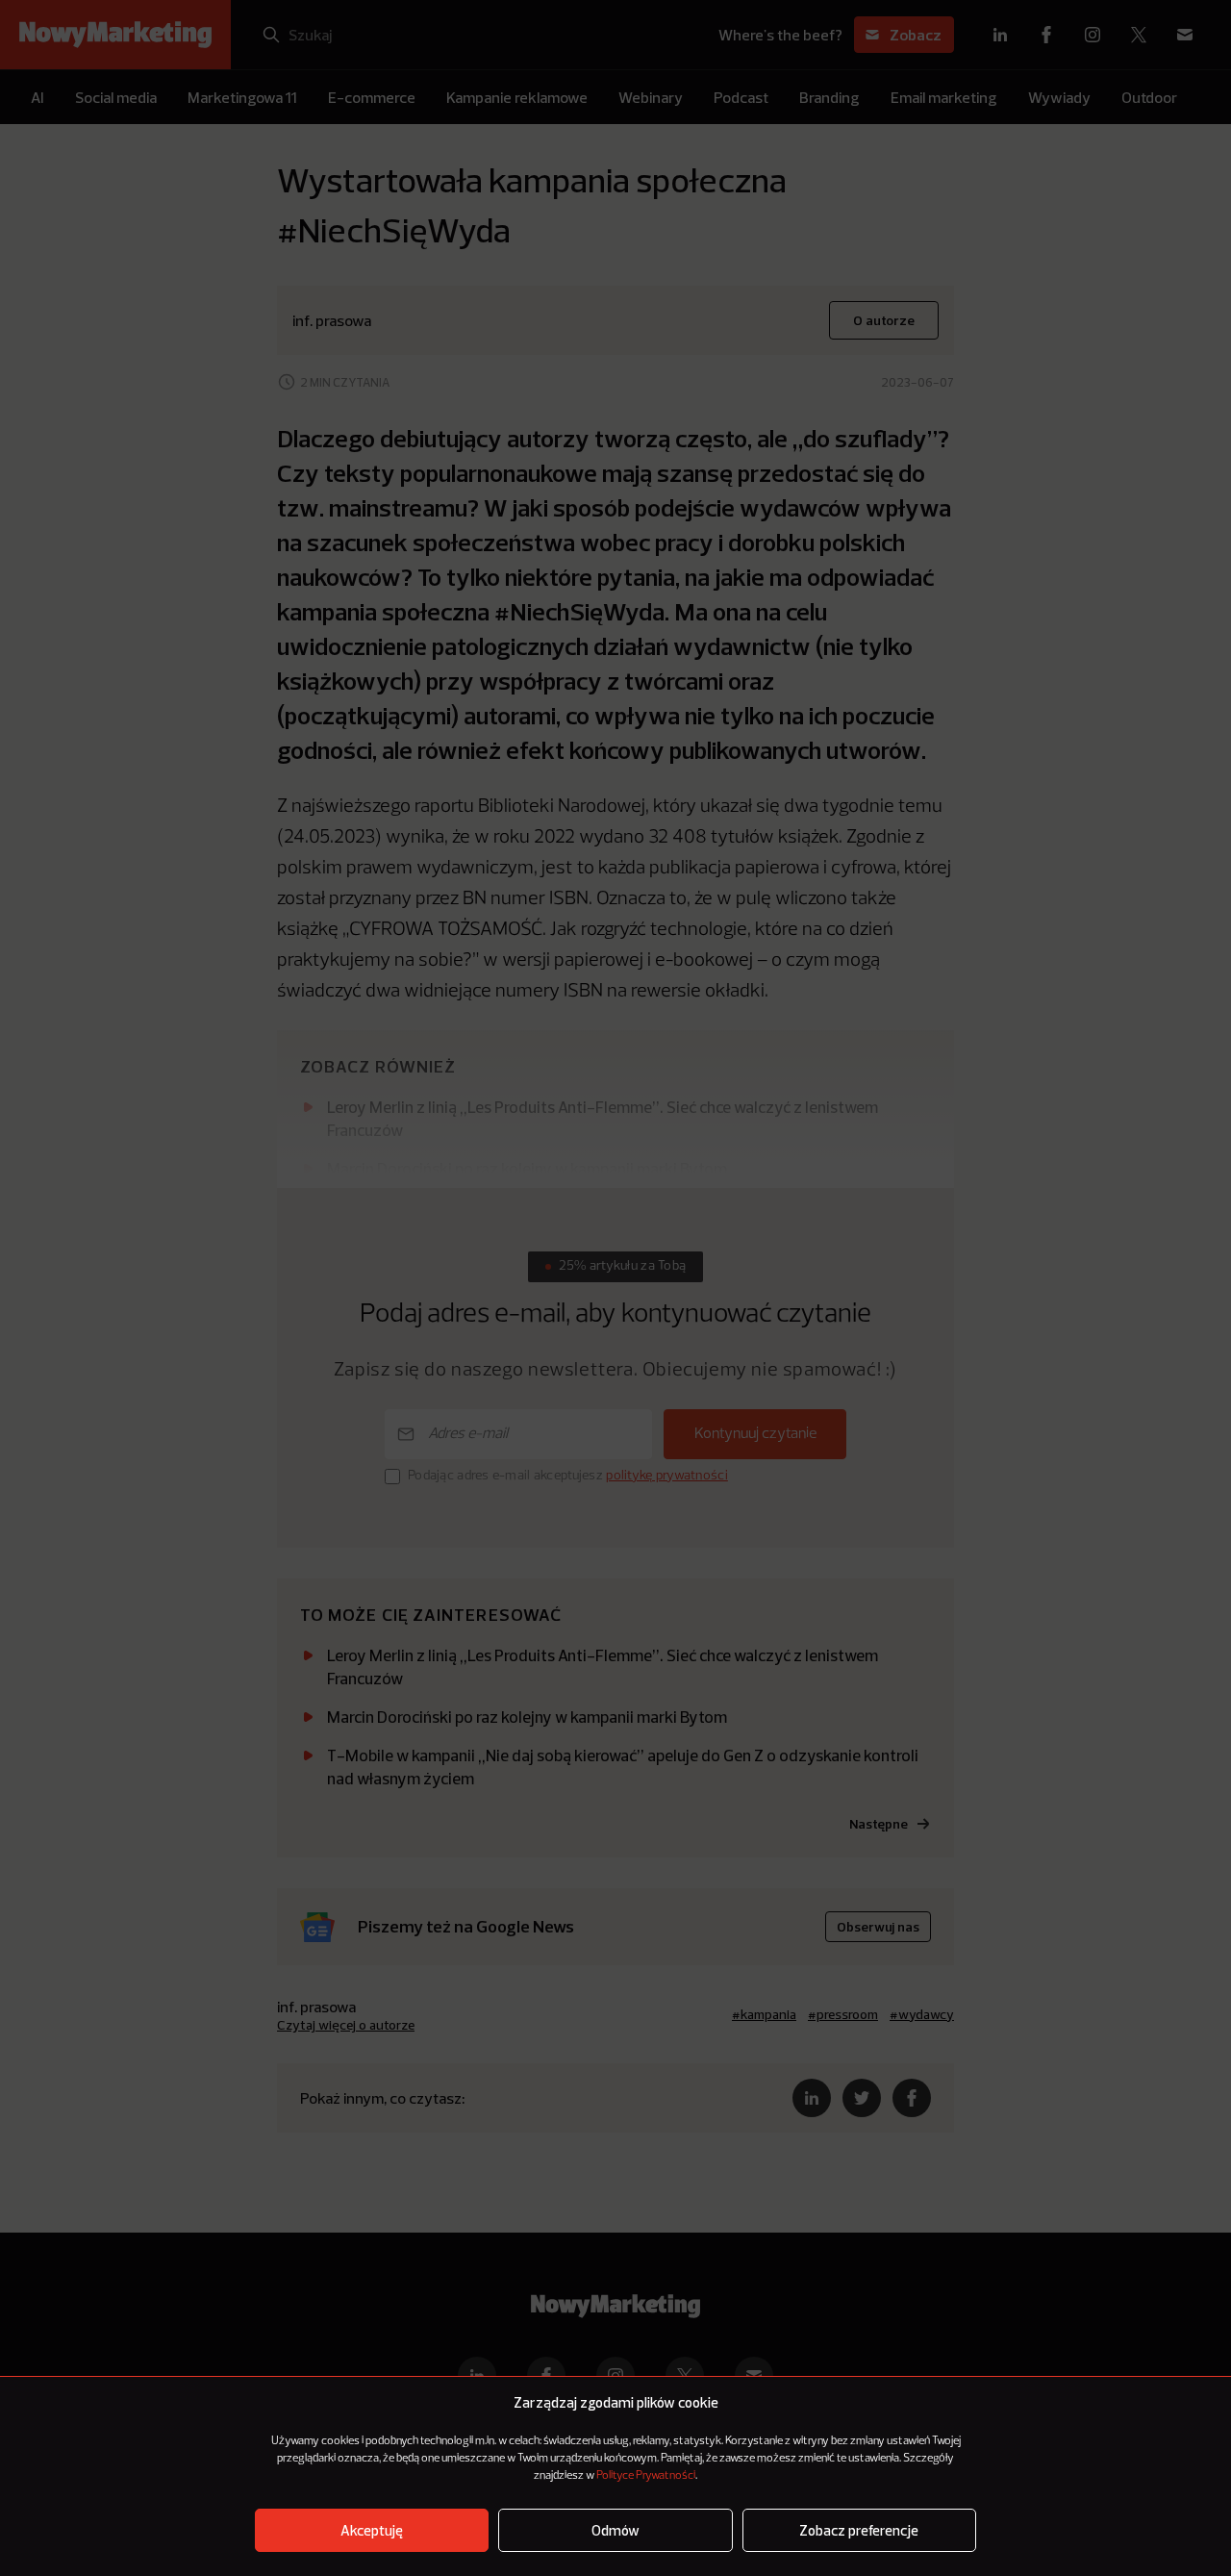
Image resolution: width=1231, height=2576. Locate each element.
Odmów (615, 2530)
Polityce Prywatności (646, 2476)
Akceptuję (372, 2530)
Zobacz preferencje (859, 2530)
